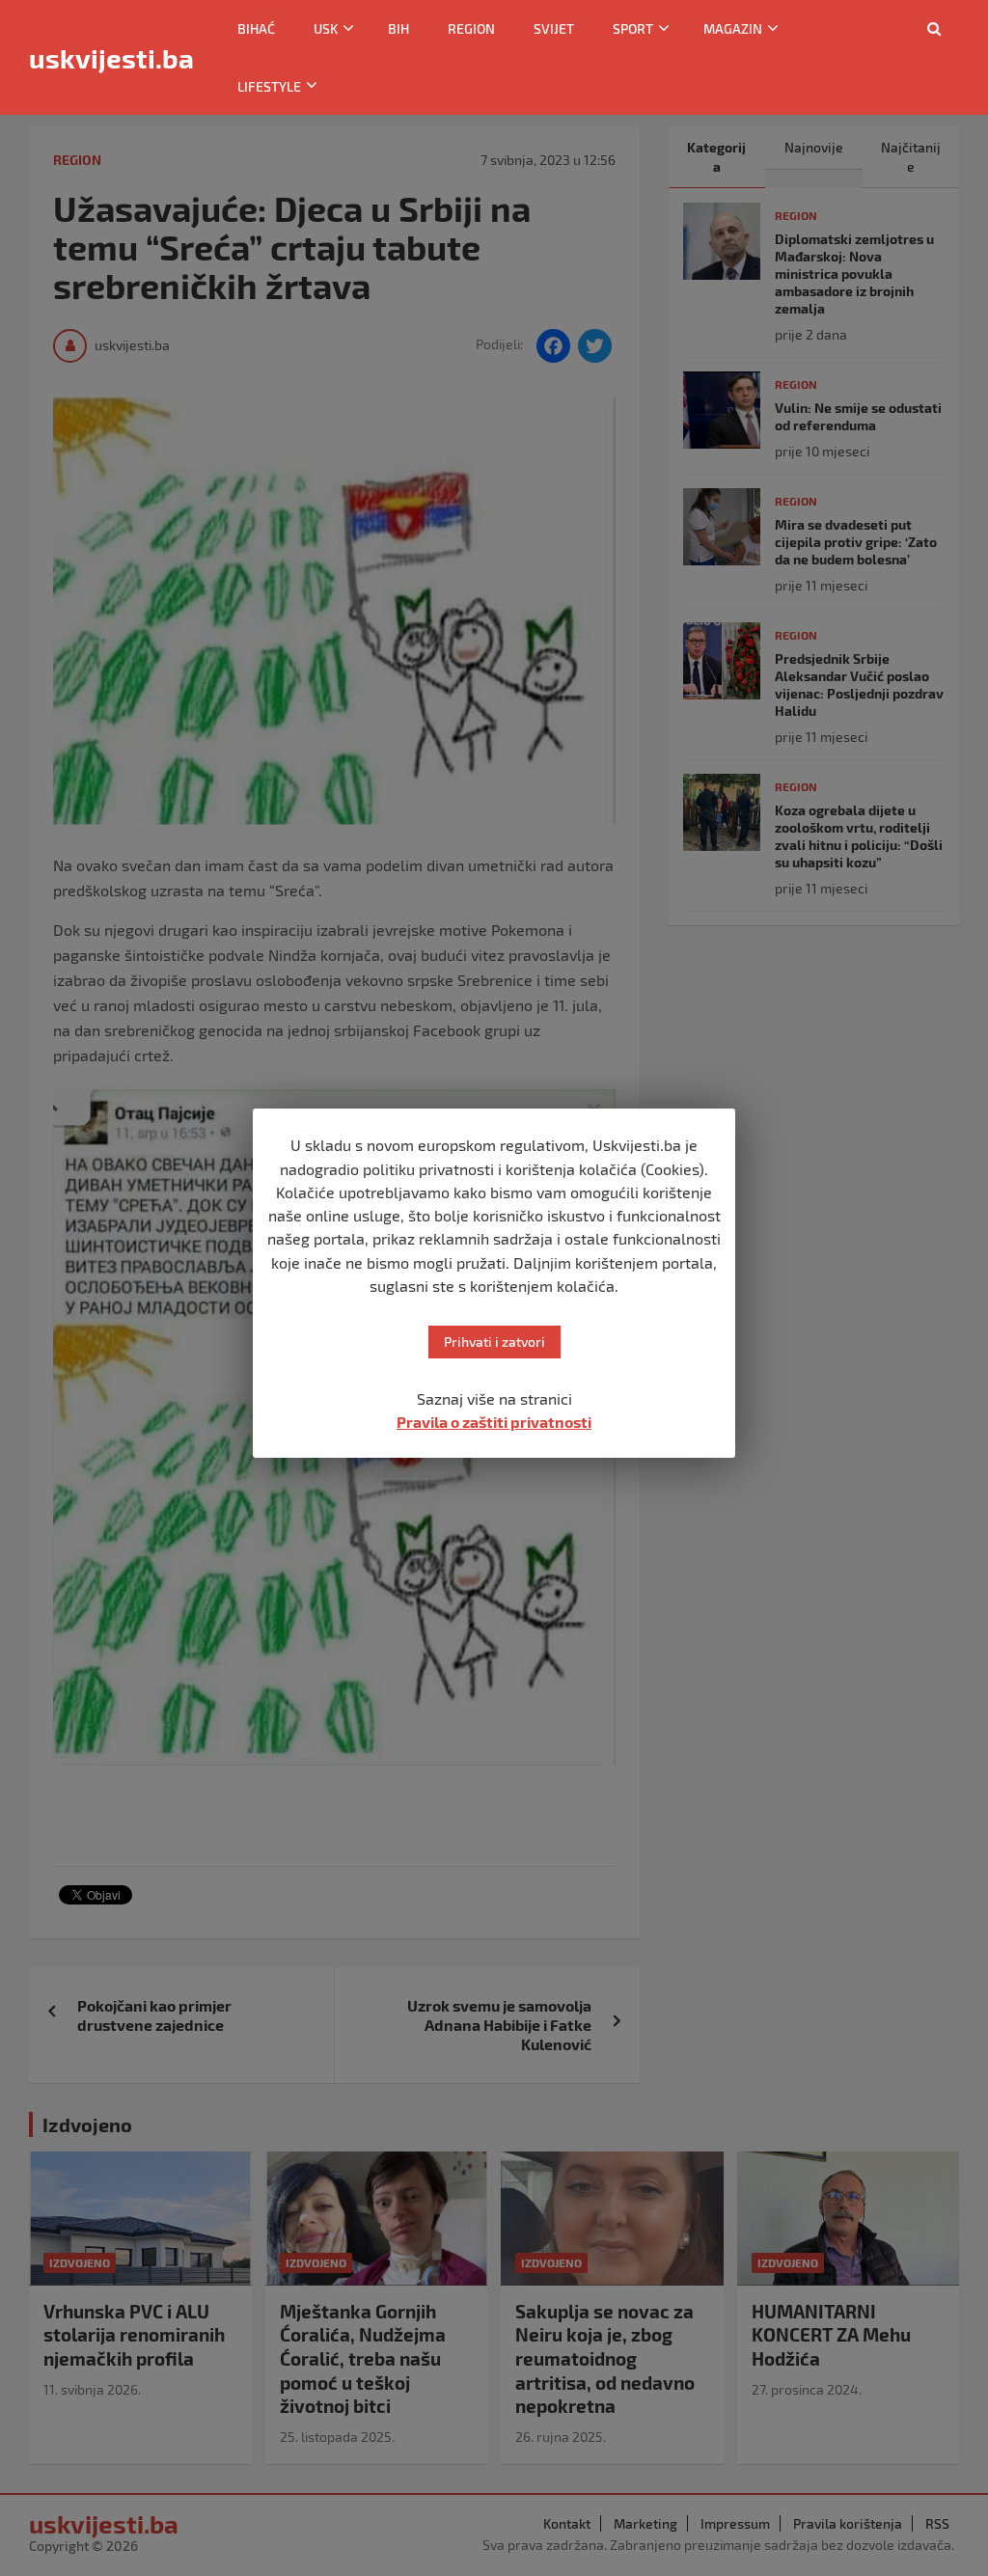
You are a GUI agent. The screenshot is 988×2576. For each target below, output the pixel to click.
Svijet (554, 28)
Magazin (733, 28)
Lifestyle (269, 86)
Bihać (256, 28)
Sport (633, 28)
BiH (398, 28)
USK (326, 28)
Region (471, 28)
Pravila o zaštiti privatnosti (494, 1422)
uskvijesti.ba (111, 58)
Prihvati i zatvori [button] (494, 1342)
